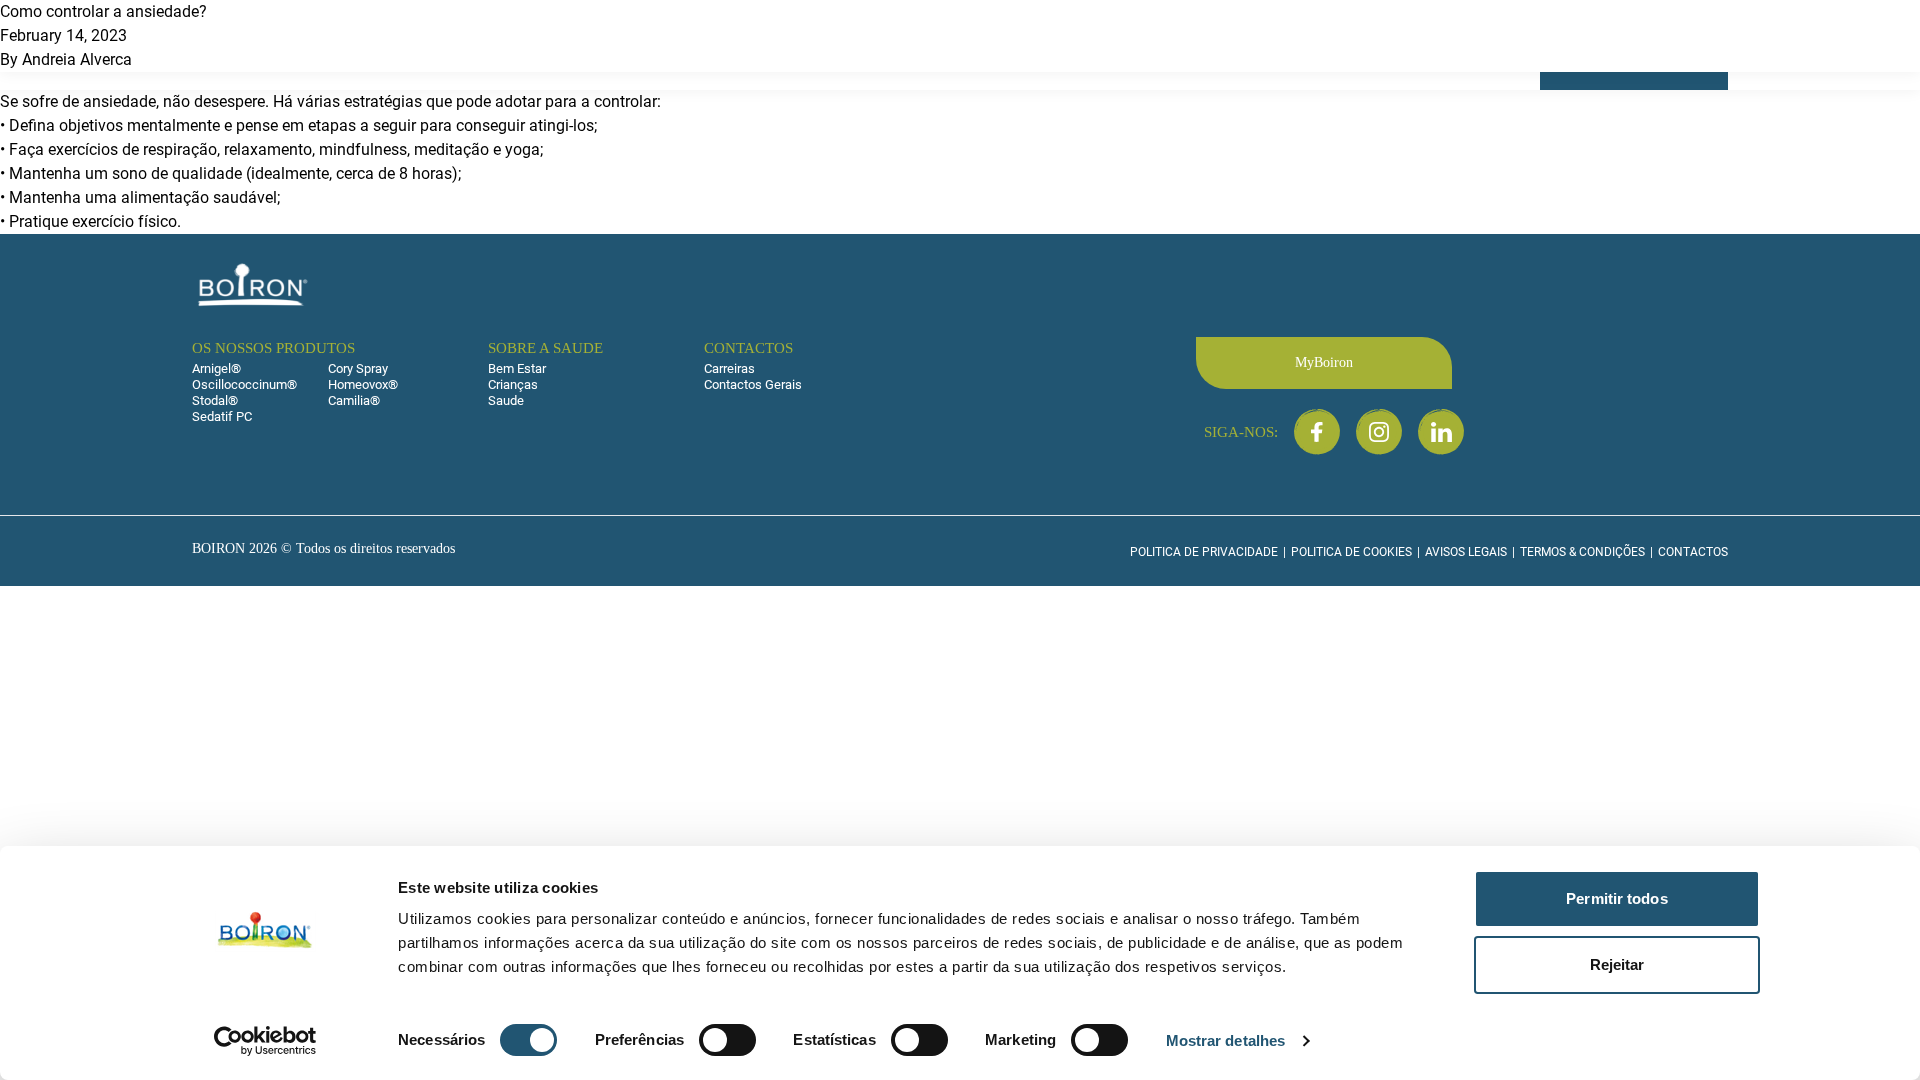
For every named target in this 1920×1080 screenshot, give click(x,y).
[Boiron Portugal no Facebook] (1317, 432)
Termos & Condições (1582, 552)
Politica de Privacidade (1204, 552)
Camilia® (354, 400)
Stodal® (215, 400)
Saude (506, 400)
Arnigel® (216, 368)
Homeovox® (363, 384)
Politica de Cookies (1351, 552)
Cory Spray (358, 368)
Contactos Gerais (753, 384)
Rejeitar (1617, 964)
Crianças (513, 384)
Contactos (1693, 552)
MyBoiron (1324, 362)
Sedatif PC (222, 416)
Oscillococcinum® (244, 384)
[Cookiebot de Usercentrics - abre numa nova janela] (265, 1041)
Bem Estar (517, 368)
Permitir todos (1616, 898)
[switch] (727, 1040)
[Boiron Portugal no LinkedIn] (1441, 432)
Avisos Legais (1466, 552)
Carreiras (729, 368)
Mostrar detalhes (1226, 1040)
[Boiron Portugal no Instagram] (1379, 432)
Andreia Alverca (77, 59)
